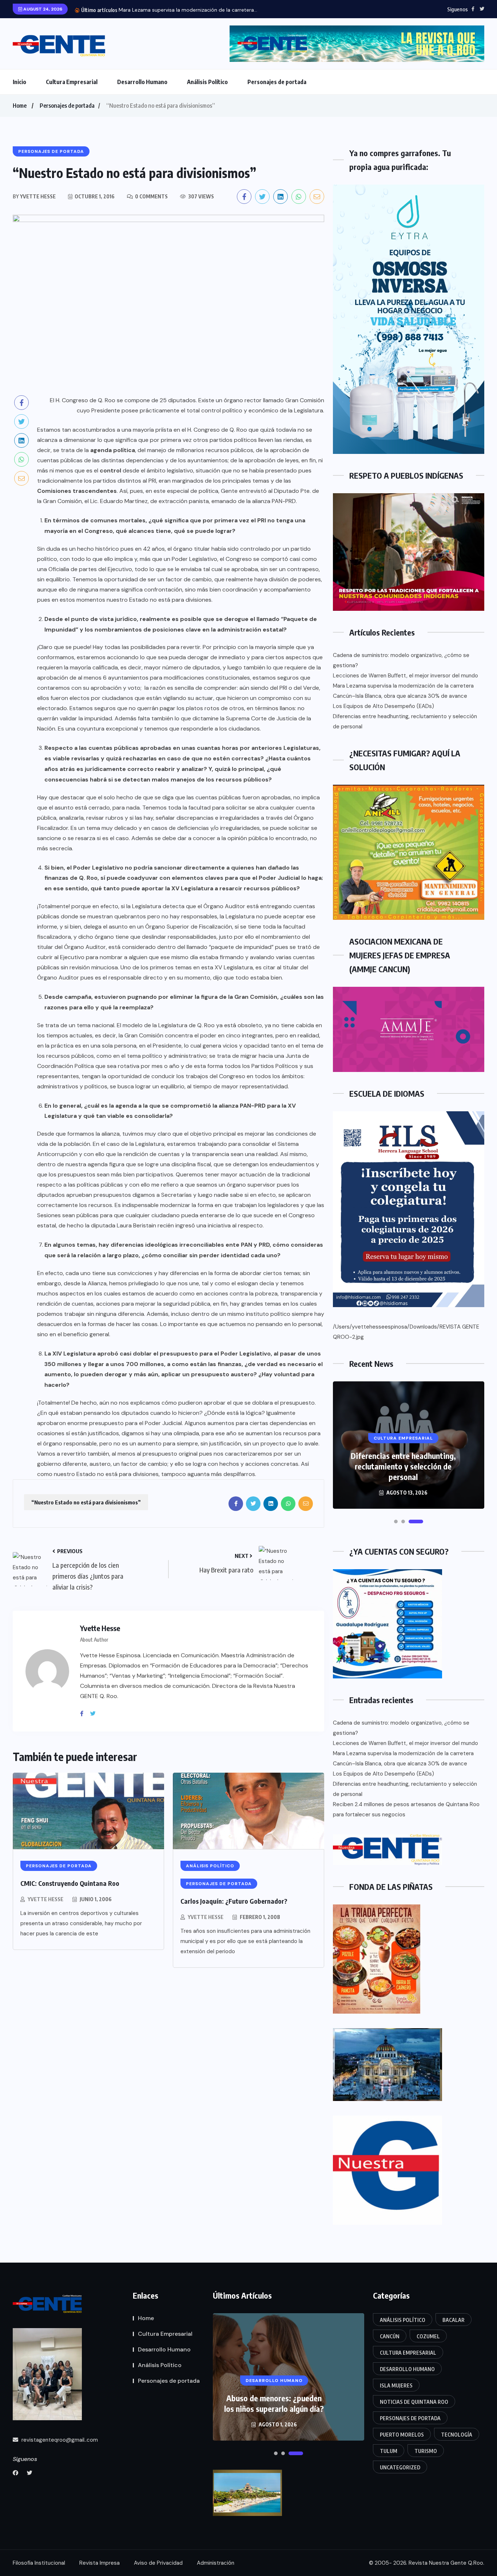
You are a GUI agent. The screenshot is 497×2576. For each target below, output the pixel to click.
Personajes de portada (277, 82)
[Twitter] (96, 1714)
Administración (216, 2563)
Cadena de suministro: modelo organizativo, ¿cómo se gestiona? (401, 660)
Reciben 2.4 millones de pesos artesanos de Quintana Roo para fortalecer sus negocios (406, 1809)
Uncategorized (400, 2467)
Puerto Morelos (402, 2435)
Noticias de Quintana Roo (414, 2402)
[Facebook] (84, 1714)
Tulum (389, 2451)
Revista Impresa (100, 2563)
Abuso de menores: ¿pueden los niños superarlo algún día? (274, 2403)
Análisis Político (207, 82)
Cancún (390, 2336)
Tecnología (457, 2435)
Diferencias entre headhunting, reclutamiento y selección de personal (405, 721)
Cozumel (428, 2336)
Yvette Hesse (45, 1899)
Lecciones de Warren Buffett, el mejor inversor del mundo (405, 676)
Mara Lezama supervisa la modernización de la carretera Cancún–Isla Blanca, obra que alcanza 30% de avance (403, 691)
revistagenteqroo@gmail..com (59, 2440)
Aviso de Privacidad (158, 2563)
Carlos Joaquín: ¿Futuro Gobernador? (234, 1901)
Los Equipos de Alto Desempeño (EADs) (383, 706)
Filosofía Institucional (39, 2563)
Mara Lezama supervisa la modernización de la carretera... (188, 10)
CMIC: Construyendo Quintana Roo (70, 1883)
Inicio (19, 82)
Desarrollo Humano (142, 82)
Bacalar (454, 2320)
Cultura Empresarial (72, 82)
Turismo (426, 2451)
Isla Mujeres (396, 2385)
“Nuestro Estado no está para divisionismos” (86, 1502)
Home (20, 106)
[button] (396, 1522)
